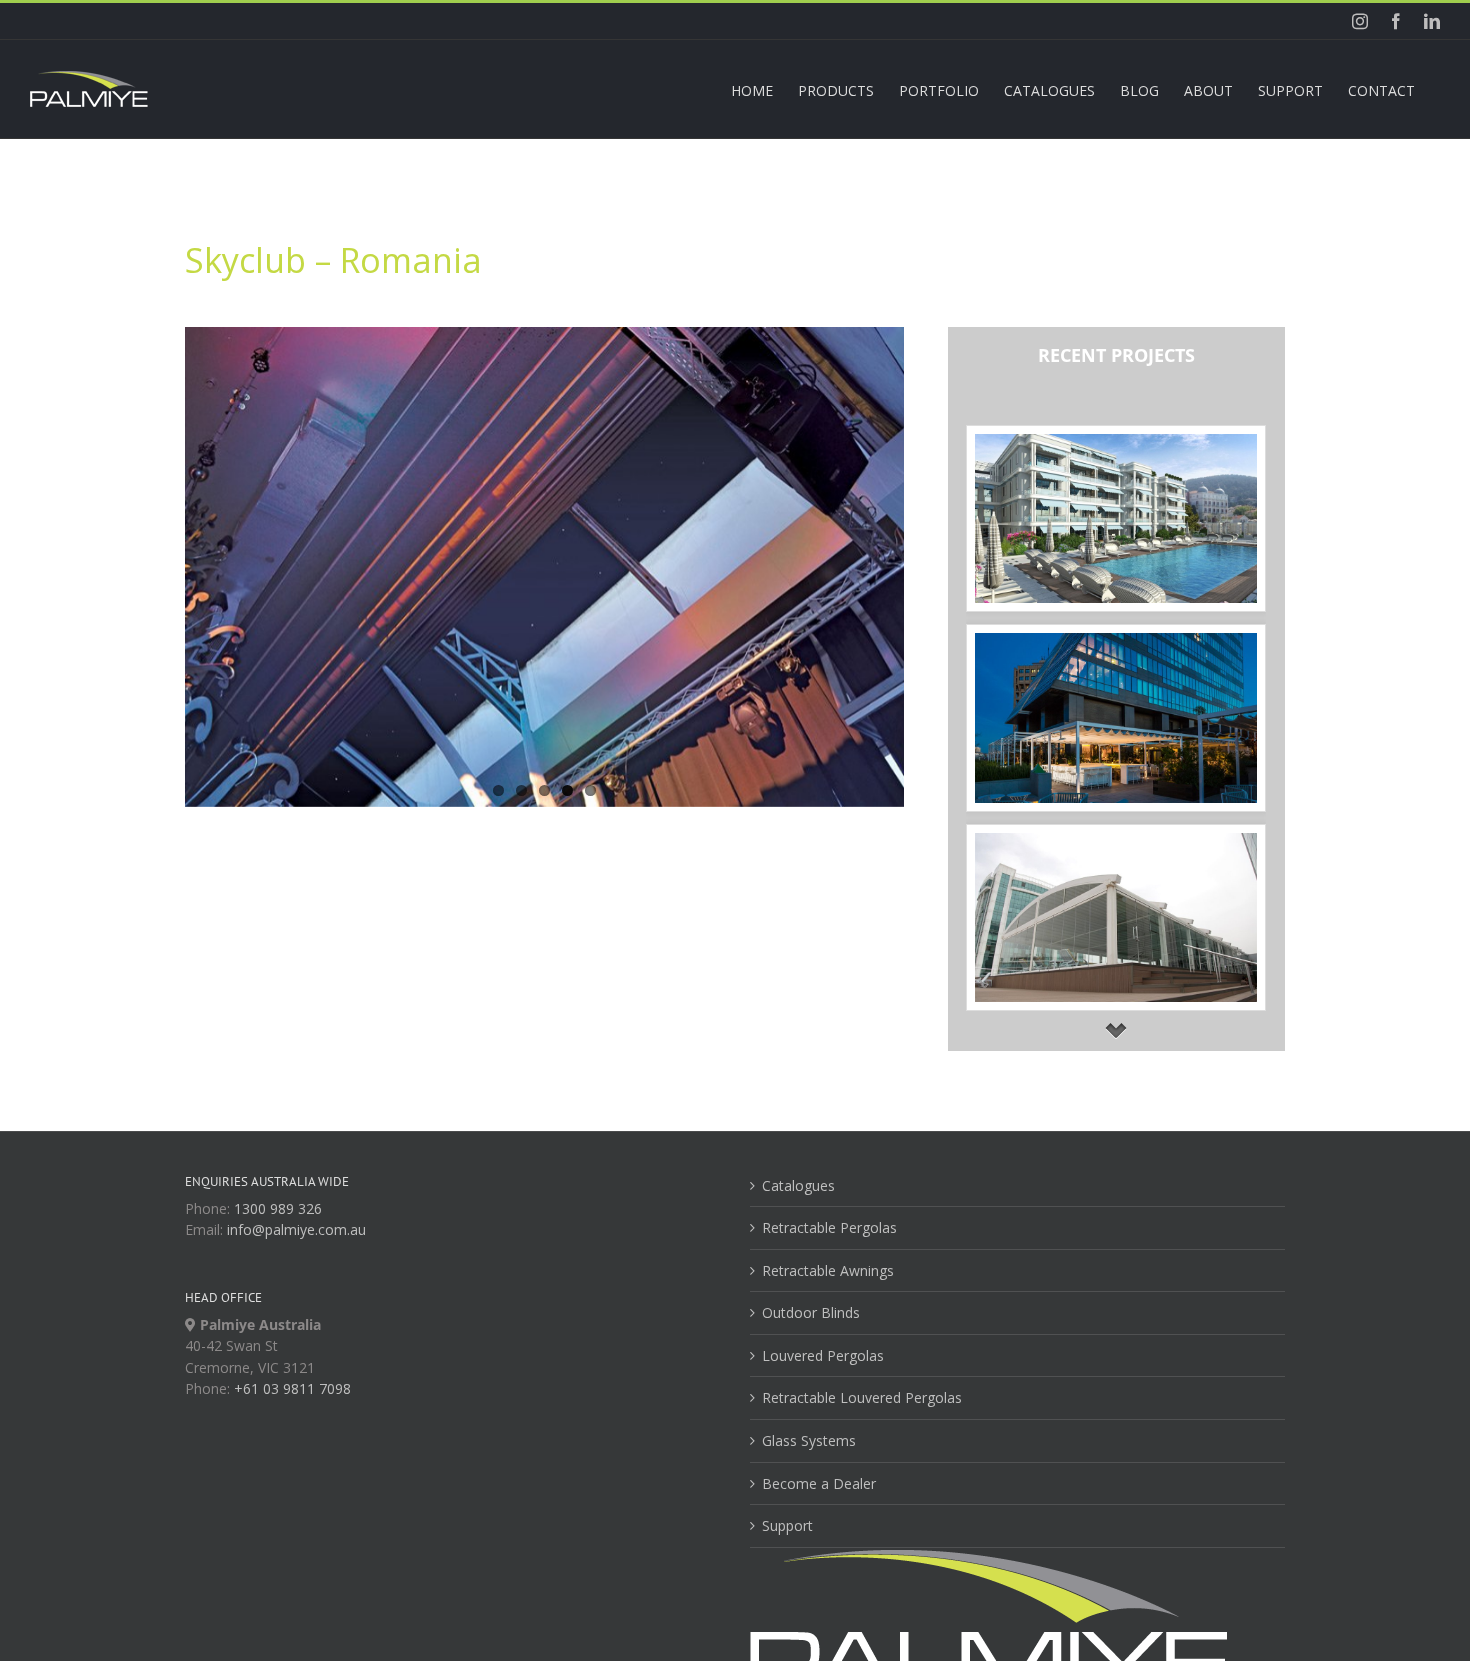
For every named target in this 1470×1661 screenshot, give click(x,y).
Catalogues (798, 1185)
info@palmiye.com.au (296, 1229)
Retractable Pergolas (829, 1227)
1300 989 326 (278, 1208)
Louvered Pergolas (823, 1355)
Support (787, 1525)
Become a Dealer (819, 1483)
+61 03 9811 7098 (292, 1388)
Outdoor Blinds (811, 1312)
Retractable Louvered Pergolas (862, 1397)
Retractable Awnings (828, 1270)
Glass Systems (809, 1440)
